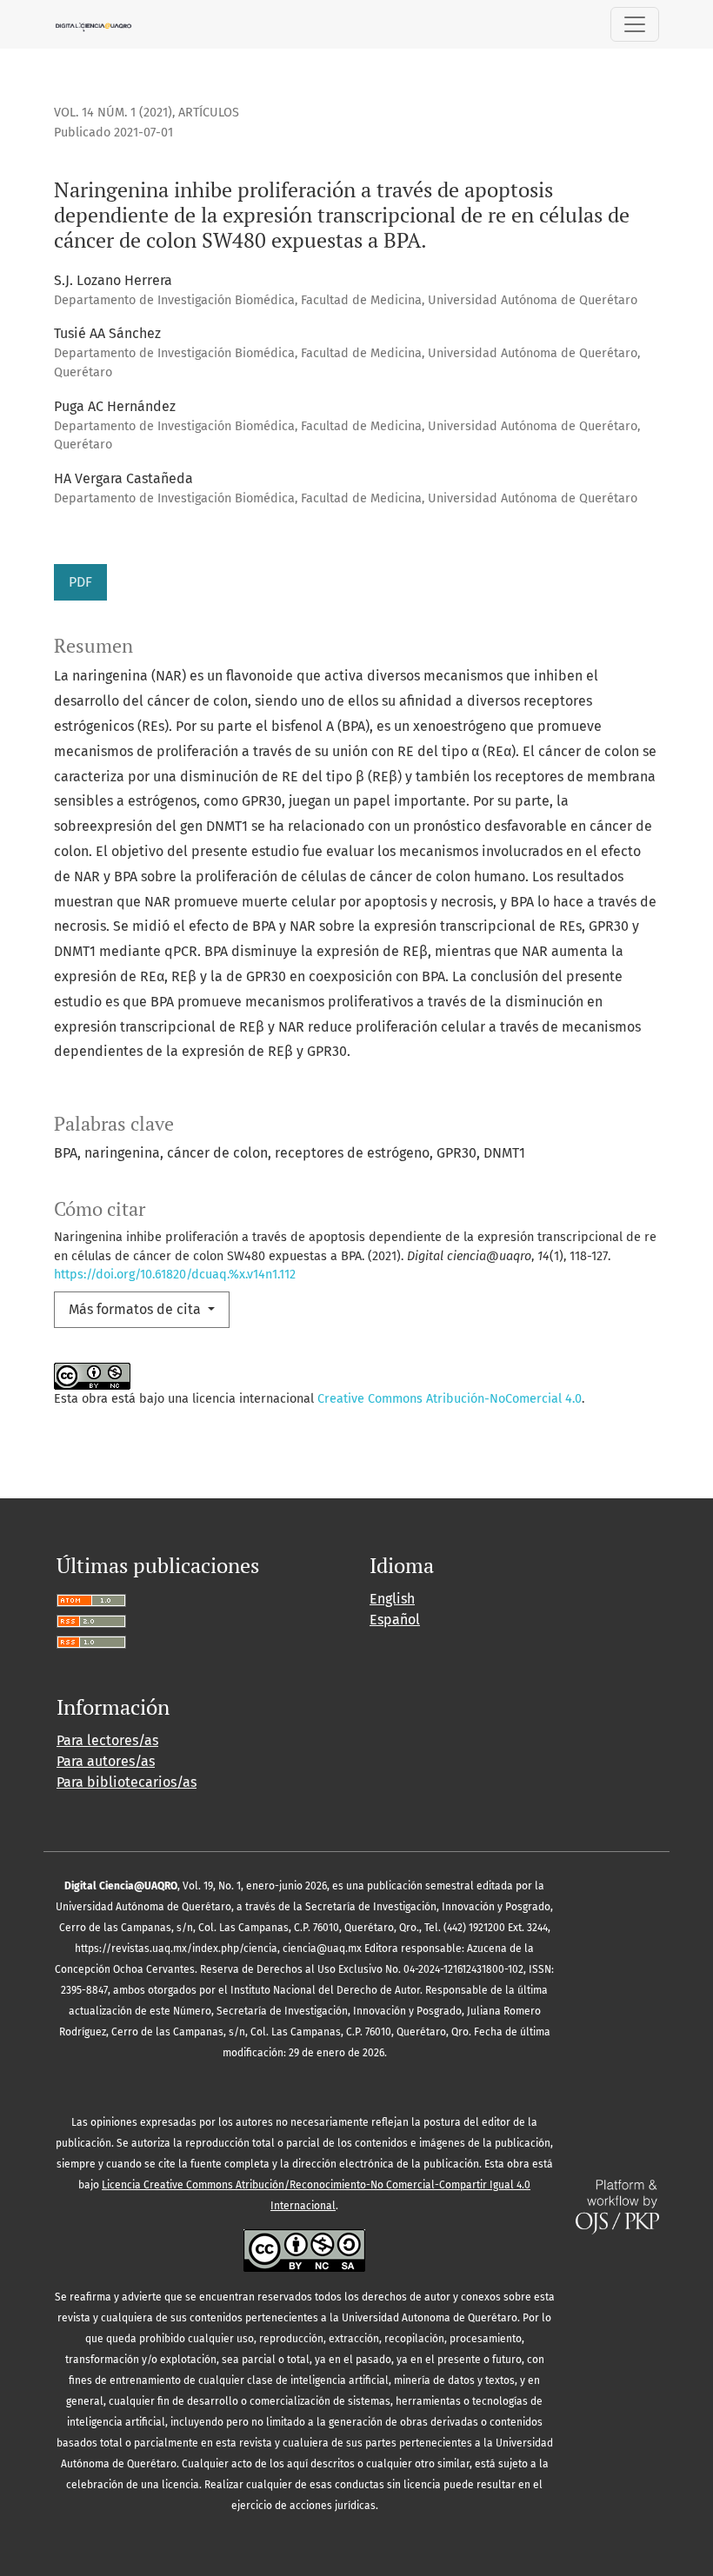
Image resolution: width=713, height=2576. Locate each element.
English (392, 1599)
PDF (80, 582)
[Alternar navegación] (635, 24)
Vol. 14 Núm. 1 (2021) (113, 113)
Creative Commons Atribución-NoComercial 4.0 (450, 1399)
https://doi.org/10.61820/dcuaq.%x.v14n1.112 (175, 1275)
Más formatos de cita (137, 1309)
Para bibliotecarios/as (127, 1782)
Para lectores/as (107, 1740)
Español (395, 1620)
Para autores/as (106, 1761)
